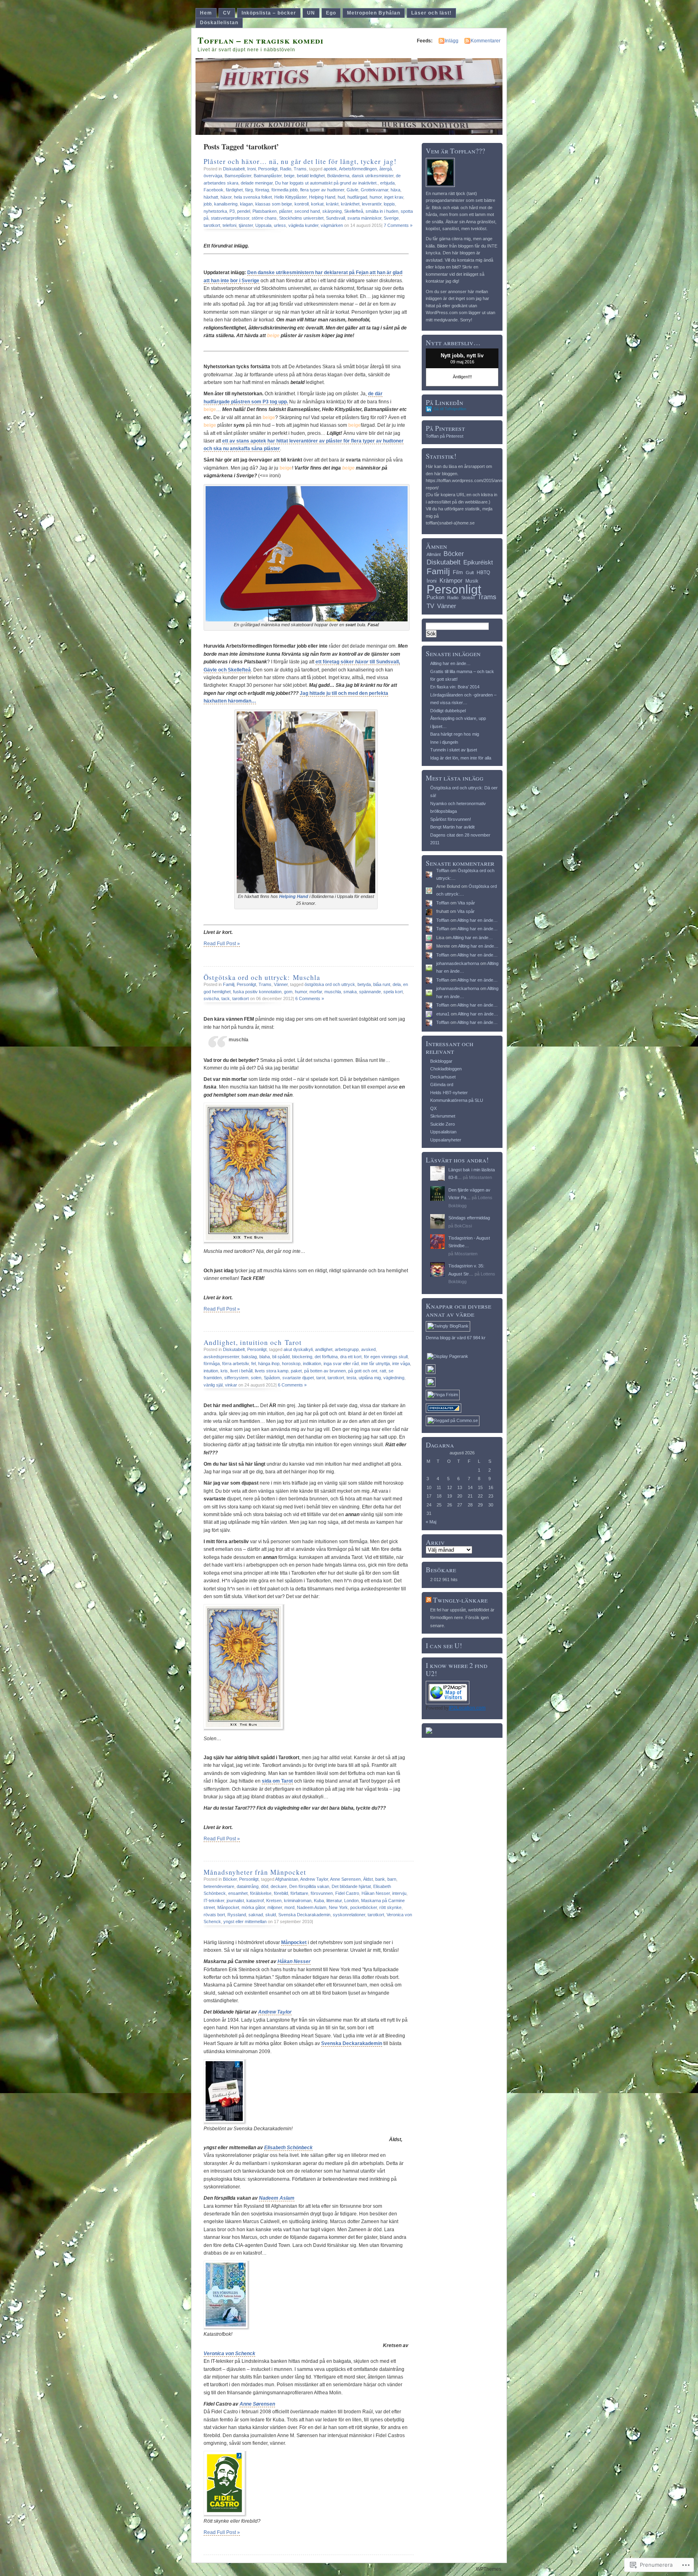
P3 (232, 211)
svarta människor (364, 218)
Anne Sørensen (345, 1879)
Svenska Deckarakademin (304, 1915)
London (351, 1901)
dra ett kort (351, 1357)
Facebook (213, 190)
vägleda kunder (303, 225)
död (265, 1886)
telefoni (229, 225)
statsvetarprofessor (230, 218)
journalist (235, 1901)
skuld (271, 1915)
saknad (256, 1915)
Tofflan (443, 871)
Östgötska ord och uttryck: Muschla (262, 977)
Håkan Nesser (376, 1893)
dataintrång (248, 1886)
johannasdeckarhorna (458, 963)
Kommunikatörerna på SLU (457, 1100)
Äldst (368, 1879)
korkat (317, 204)
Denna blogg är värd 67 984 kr (456, 1338)
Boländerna (338, 176)
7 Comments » (398, 225)
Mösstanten (480, 1177)
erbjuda (387, 183)
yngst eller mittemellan (245, 1922)
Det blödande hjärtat (351, 1886)
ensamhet (238, 1893)
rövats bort (214, 1915)
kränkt (332, 204)
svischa (211, 999)
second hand (307, 211)
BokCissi (463, 1226)
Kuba (319, 1901)
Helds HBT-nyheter (449, 1093)
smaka (350, 992)
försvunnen (322, 1893)
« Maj (431, 1522)
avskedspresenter (221, 1357)
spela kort (393, 992)
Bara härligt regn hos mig (455, 734)
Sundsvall (335, 218)
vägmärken (332, 225)
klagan (246, 204)
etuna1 (443, 1014)
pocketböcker (364, 1907)
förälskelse (261, 1893)
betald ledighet (311, 176)
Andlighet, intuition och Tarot (253, 1342)
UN (311, 13)
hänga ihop (269, 1364)
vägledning (394, 1378)
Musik (472, 581)
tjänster (246, 225)
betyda (364, 984)
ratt (383, 1371)
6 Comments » (310, 999)
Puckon (435, 597)
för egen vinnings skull (386, 1357)
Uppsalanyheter (446, 1140)
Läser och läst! (431, 13)
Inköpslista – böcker (269, 13)
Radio (286, 169)
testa (351, 1378)
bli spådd (281, 1357)
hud (341, 197)
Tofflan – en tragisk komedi (261, 40)
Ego (331, 13)
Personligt (268, 169)
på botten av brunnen (325, 1371)
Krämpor (451, 580)
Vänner (281, 984)
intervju (399, 1893)
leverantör (372, 204)
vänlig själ (213, 1385)
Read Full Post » (222, 944)
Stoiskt (468, 598)
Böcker (230, 1879)
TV (430, 606)
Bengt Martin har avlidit (452, 827)
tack (226, 999)
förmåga (212, 1364)
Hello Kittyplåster (290, 197)
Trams (300, 169)
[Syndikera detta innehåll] (429, 1600)
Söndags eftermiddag (469, 1218)
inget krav (394, 197)
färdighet (234, 190)
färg (249, 190)
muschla (333, 992)
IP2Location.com (467, 1708)
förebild (281, 1893)
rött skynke (390, 1907)
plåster (286, 211)
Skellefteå (354, 211)
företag (262, 190)
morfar (316, 992)
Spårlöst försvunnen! (451, 819)
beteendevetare (219, 1886)
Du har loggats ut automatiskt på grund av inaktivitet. (326, 183)
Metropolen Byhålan (374, 13)
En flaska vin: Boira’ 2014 (455, 687)
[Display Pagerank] (448, 1356)
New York (338, 1907)
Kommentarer (486, 41)
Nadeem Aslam (312, 1907)
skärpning (332, 211)
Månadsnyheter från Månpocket (255, 1872)
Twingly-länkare (460, 1600)
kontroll (302, 204)
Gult (470, 573)
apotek (330, 169)
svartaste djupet (298, 1378)
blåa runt (382, 984)
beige (289, 176)
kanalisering (226, 204)
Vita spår (466, 903)
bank (380, 1879)
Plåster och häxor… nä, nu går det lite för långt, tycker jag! (300, 161)
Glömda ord (442, 1085)
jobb (208, 204)
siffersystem (236, 1378)
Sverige (391, 218)
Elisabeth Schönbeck (288, 2148)
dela (397, 984)
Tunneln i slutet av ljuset (454, 750)
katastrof (255, 1901)
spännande (370, 992)
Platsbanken (265, 211)
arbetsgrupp (347, 1349)
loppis (389, 204)
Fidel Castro (347, 1893)
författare (299, 1893)
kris (224, 1371)
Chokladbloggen (446, 1069)
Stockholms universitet (301, 218)
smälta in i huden (382, 211)
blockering (302, 1357)
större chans (264, 218)
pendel (244, 211)
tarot (321, 1378)
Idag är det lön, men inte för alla (461, 758)
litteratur (334, 1901)
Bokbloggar (441, 1061)
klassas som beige (274, 204)
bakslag (249, 1357)
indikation (312, 1364)
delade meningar (257, 183)
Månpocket (228, 1907)
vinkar (231, 1385)
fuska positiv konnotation (257, 992)
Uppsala (263, 225)
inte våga (401, 1364)
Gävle (352, 190)
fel (253, 1364)
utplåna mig (370, 1378)
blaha (265, 1357)
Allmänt (434, 554)
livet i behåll (241, 1371)
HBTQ (483, 573)
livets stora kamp (272, 1371)
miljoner (275, 1907)
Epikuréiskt (478, 562)
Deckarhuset (443, 1077)
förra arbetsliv (235, 1364)
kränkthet (350, 204)
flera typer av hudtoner (322, 190)
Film (458, 572)
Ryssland (237, 1915)
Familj (229, 984)
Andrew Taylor (314, 1879)
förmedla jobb (285, 190)
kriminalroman (298, 1901)
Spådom (272, 1378)
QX (433, 1108)
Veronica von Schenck (229, 2354)
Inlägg (452, 41)
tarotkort (212, 225)
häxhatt (211, 197)
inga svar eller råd (341, 1364)
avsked (368, 1349)
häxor (226, 197)
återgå (386, 169)
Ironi (251, 169)
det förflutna (326, 1357)
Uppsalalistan (443, 1132)
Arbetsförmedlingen (358, 169)
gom (288, 992)
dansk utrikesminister (373, 176)
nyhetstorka (215, 211)
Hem (206, 13)
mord (289, 1907)
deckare (279, 1886)
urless (280, 225)
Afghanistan (287, 1879)
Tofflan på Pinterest (445, 436)
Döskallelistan (219, 23)
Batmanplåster (268, 176)
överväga (213, 176)
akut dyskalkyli (298, 1349)
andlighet (324, 1349)
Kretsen (274, 1901)
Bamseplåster (238, 176)
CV (227, 13)
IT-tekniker (214, 1901)
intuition (211, 1371)
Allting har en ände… (450, 663)
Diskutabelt (234, 169)
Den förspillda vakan (309, 1886)
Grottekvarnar (374, 190)
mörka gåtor (253, 1907)
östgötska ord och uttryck (330, 984)
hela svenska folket (253, 197)
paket (296, 1371)
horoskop (291, 1364)
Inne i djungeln (444, 742)
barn (392, 1879)
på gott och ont (363, 1371)
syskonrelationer (349, 1915)
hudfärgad (357, 197)
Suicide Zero (443, 1124)
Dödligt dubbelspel (448, 711)
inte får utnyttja (375, 1364)
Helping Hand (322, 197)
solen (256, 1378)
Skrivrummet (443, 1116)
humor (376, 197)
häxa (395, 190)
